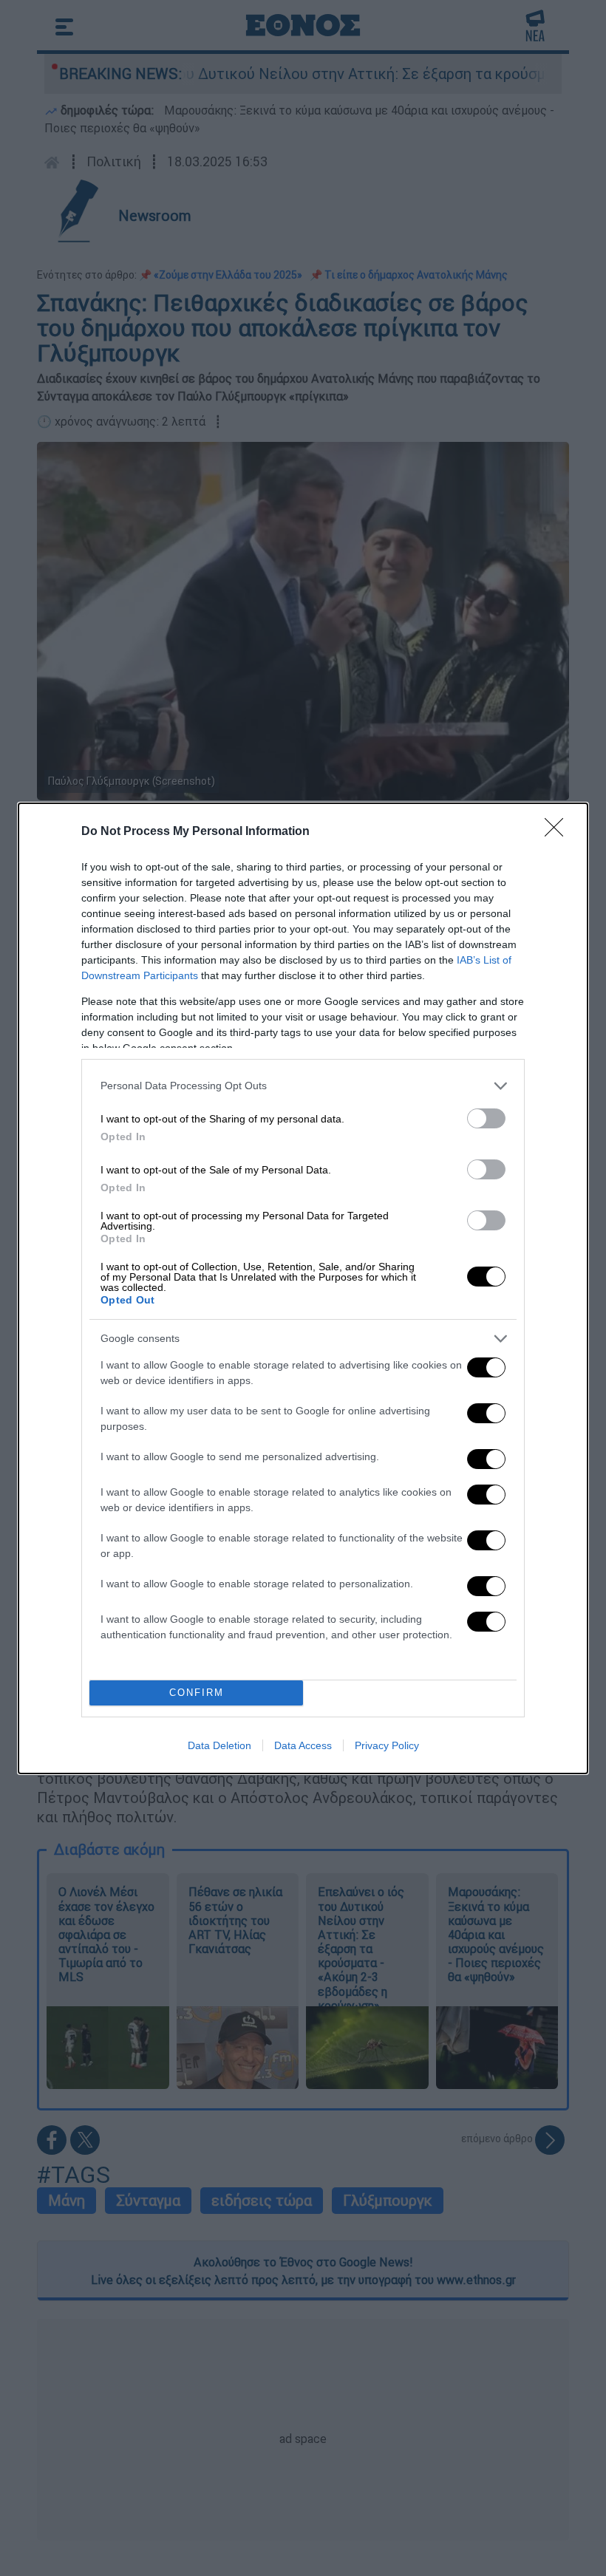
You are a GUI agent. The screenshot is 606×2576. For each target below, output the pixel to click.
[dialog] (303, 1288)
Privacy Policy (387, 1745)
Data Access (303, 1745)
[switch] (486, 1118)
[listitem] (303, 1086)
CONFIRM (197, 1693)
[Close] (559, 832)
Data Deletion (219, 1745)
